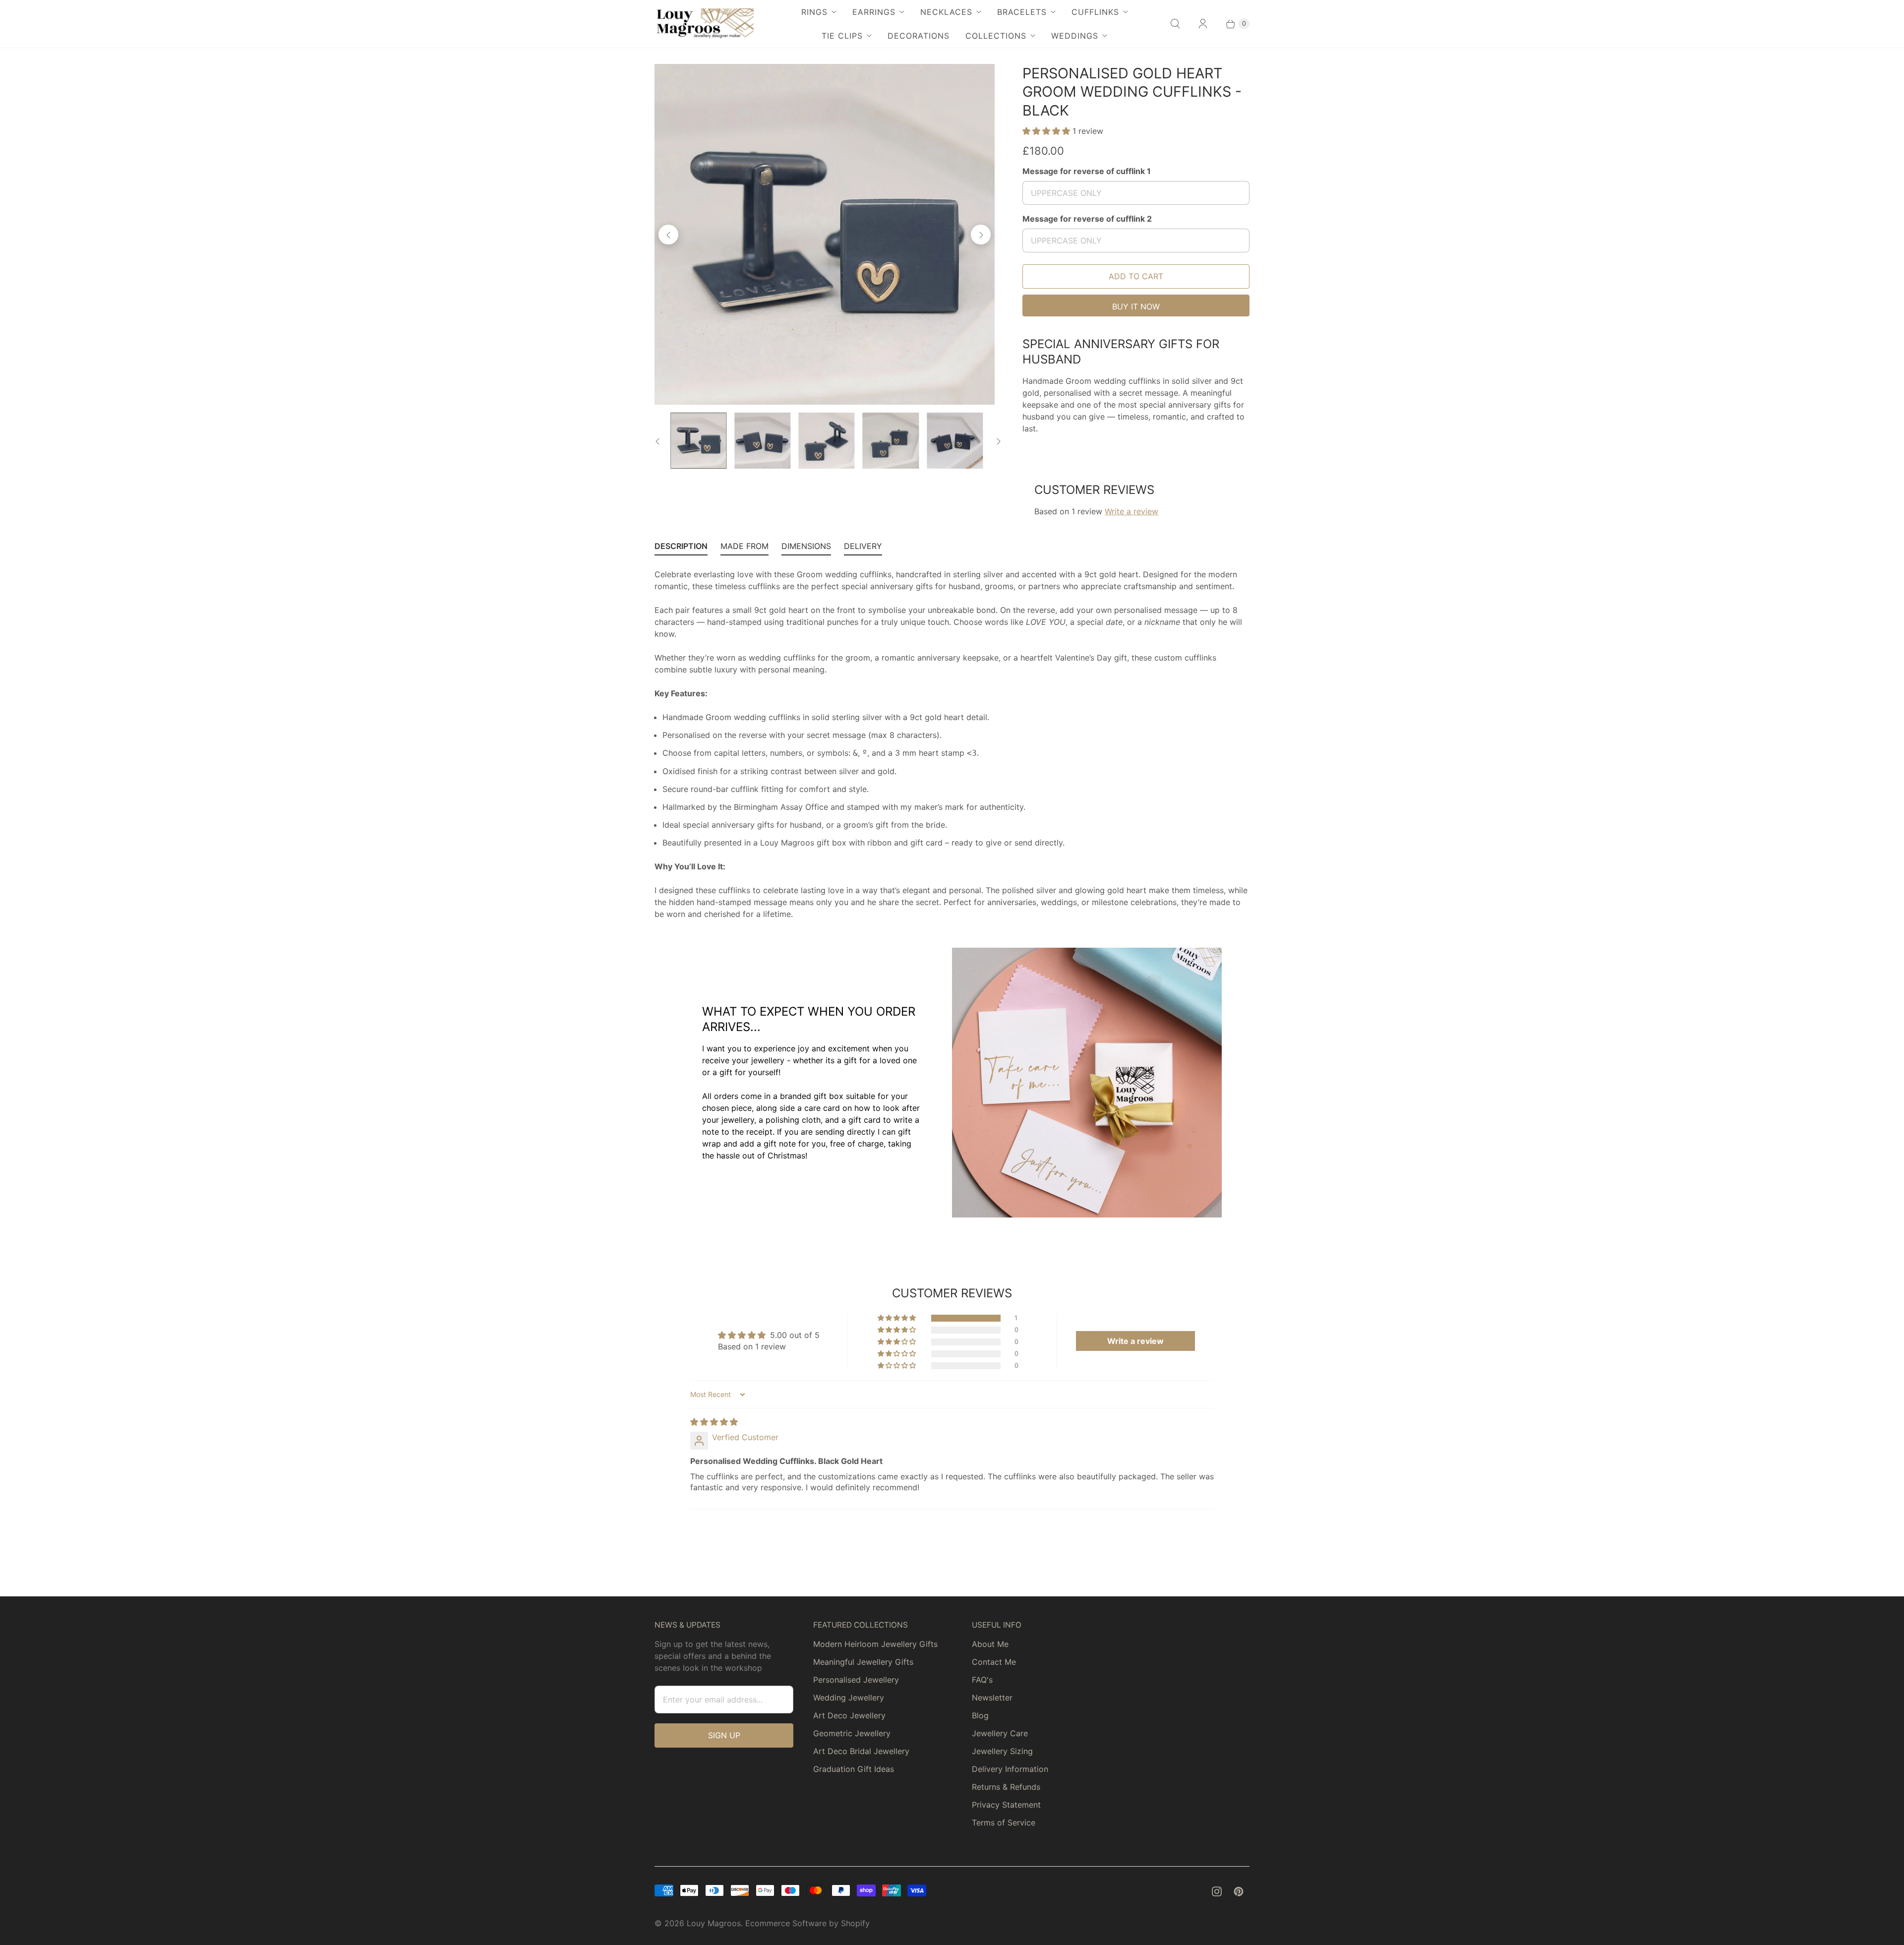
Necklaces (946, 12)
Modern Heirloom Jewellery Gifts (875, 1644)
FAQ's (982, 1680)
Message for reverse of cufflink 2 (1087, 219)
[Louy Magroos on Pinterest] (1239, 1891)
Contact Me (994, 1662)
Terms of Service (1004, 1823)
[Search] (1175, 24)
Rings (814, 12)
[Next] (981, 235)
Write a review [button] (1135, 1341)
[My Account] (1203, 24)
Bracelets (1022, 12)
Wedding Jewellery (849, 1698)
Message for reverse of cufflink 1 (1087, 171)
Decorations (919, 36)
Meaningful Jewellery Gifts (863, 1662)
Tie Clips (842, 36)
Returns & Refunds (1006, 1787)
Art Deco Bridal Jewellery (861, 1751)
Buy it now (1136, 306)
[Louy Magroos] (704, 24)
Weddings (1075, 36)
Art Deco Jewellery (849, 1715)
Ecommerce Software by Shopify (807, 1923)
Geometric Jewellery (852, 1733)
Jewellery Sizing (1002, 1751)
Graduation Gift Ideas (854, 1769)
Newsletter (992, 1698)
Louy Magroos (714, 1923)
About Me (990, 1644)
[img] (714, 1422)
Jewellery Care (1000, 1733)
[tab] (681, 548)
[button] (1047, 131)
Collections (996, 36)
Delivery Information (1010, 1769)
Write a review (1131, 511)
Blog (980, 1715)
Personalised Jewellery (856, 1680)
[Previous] (668, 235)
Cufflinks (1095, 12)
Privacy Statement (1006, 1805)
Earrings (874, 12)
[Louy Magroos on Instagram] (1217, 1891)
